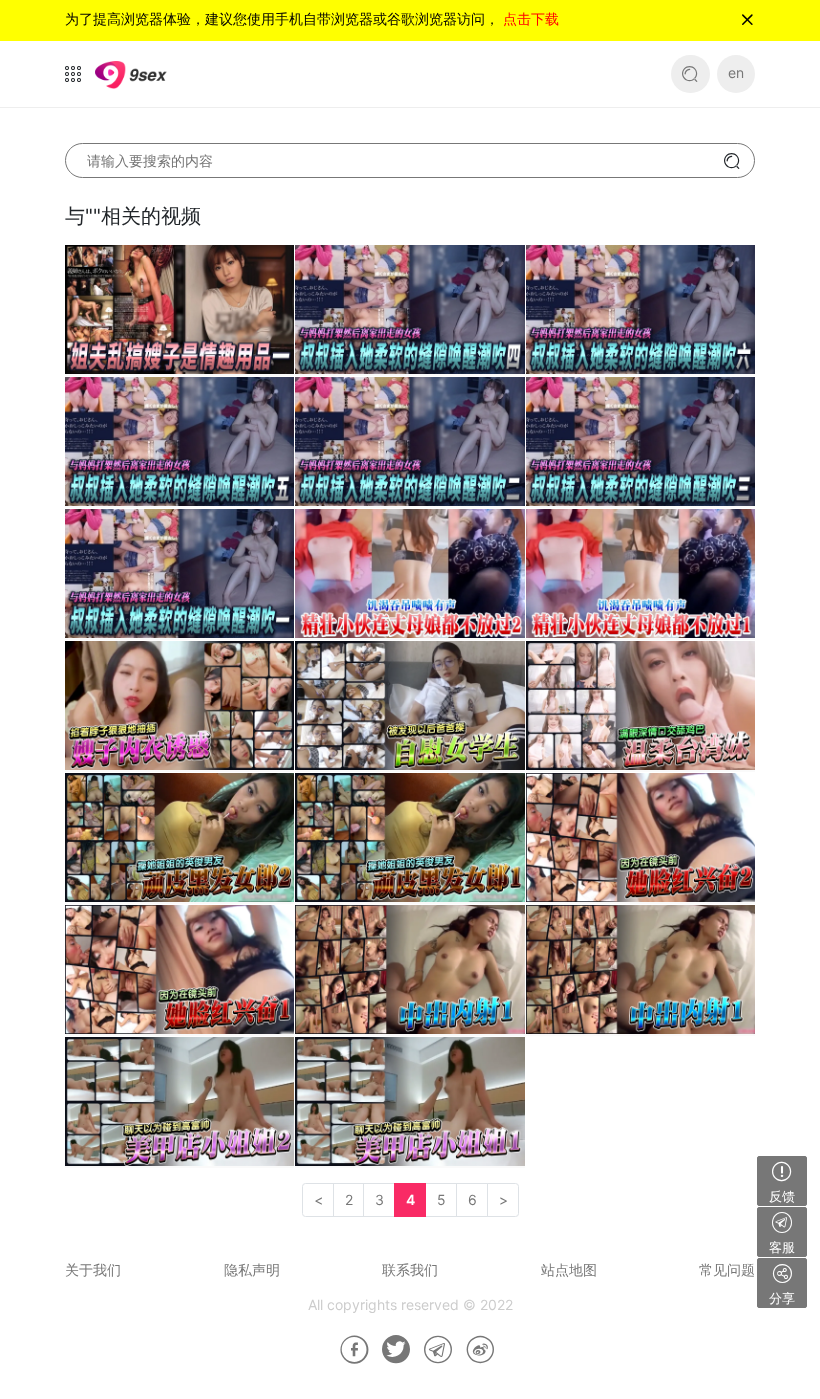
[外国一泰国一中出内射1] (640, 970)
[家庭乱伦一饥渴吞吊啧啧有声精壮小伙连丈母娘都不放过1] (640, 574)
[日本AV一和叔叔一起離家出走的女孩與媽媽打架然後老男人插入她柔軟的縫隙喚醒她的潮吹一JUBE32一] (179, 574)
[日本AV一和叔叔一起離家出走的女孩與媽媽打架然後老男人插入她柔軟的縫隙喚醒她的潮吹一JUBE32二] (409, 442)
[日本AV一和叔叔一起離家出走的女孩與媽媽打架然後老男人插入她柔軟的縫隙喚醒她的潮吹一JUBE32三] (640, 442)
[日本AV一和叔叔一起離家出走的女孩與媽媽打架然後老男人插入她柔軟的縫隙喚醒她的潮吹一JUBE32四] (409, 310)
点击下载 (531, 18)
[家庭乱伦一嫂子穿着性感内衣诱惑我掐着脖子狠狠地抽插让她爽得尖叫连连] (179, 706)
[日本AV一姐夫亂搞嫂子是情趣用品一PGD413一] (179, 310)
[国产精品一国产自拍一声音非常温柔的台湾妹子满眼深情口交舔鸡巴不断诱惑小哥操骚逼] (640, 706)
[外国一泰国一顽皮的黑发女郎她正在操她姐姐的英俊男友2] (179, 838)
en (736, 72)
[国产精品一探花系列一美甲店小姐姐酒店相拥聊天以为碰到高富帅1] (409, 1102)
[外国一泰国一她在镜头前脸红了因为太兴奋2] (640, 838)
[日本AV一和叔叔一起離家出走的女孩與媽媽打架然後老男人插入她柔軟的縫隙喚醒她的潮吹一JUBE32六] (640, 310)
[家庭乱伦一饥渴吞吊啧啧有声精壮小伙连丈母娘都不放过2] (409, 574)
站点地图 (569, 1269)
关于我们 (93, 1269)
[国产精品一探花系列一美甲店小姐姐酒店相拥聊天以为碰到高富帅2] (179, 1102)
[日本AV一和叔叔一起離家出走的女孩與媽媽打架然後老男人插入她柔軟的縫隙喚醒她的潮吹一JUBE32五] (179, 442)
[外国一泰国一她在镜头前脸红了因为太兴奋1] (179, 970)
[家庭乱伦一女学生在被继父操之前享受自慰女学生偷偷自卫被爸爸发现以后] (409, 706)
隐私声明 (252, 1269)
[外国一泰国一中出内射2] (409, 970)
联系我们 (410, 1269)
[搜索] (690, 74)
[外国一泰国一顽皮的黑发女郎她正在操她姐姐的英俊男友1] (409, 838)
